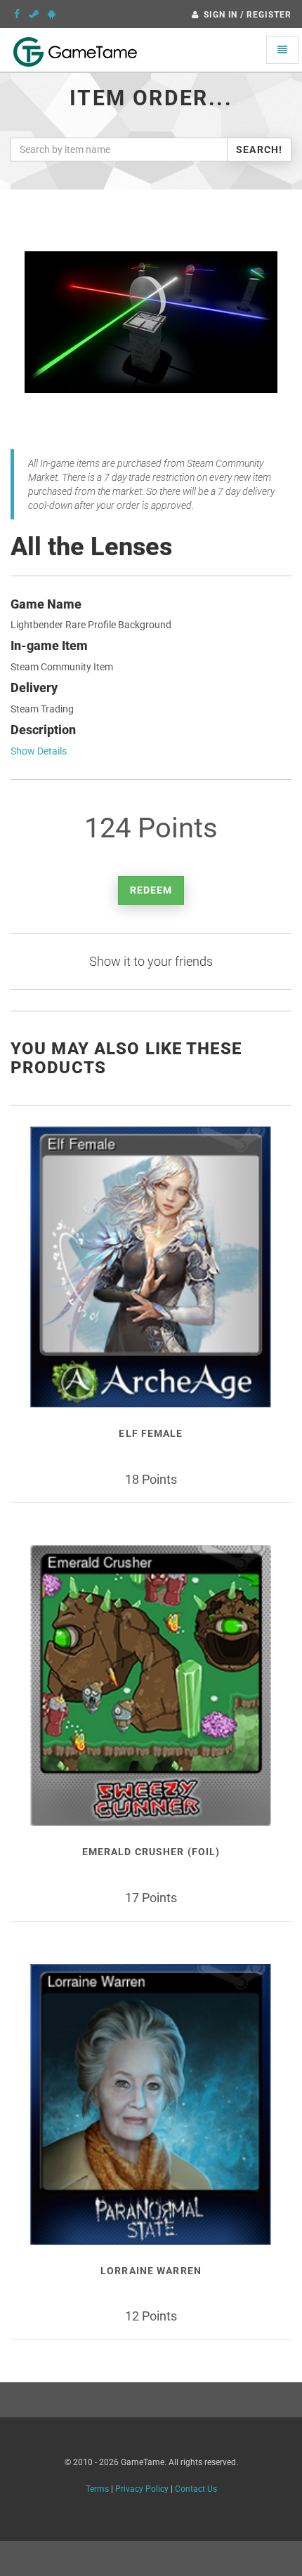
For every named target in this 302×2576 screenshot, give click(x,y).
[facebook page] (17, 14)
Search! (259, 150)
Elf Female (151, 1433)
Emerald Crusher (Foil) (151, 1852)
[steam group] (34, 14)
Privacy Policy (142, 2489)
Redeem (151, 890)
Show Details (39, 751)
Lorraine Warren (151, 2271)
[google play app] (52, 14)
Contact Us (196, 2489)
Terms (97, 2489)
